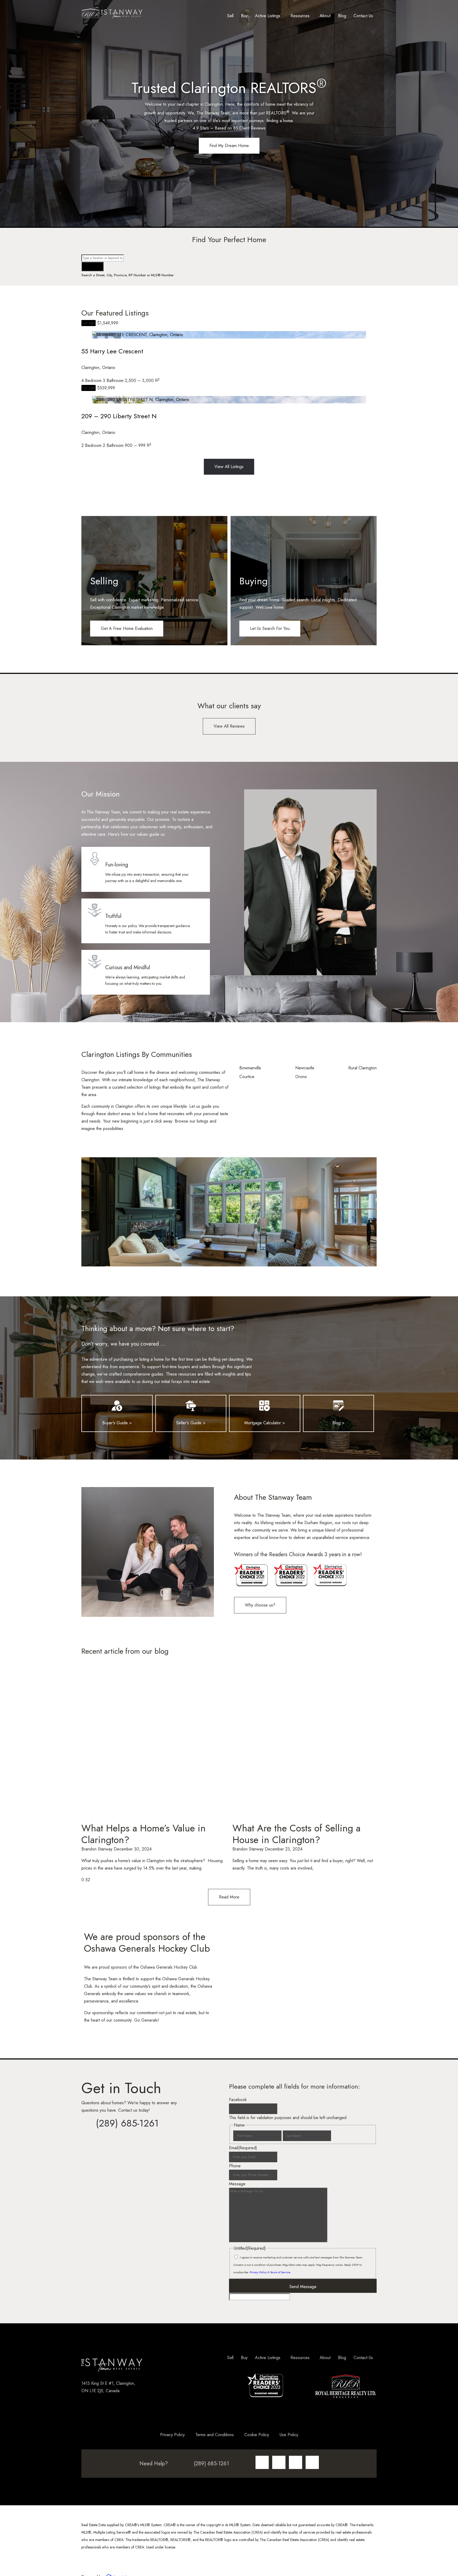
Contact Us (363, 16)
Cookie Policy (257, 2435)
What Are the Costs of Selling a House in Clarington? (296, 1834)
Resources (300, 16)
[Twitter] (296, 2462)
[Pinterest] (312, 2462)
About (325, 16)
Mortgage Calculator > (265, 1423)
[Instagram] (262, 2462)
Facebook (238, 2100)
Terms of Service (280, 2272)
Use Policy (289, 2435)
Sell (230, 16)
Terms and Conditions (215, 2435)
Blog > (338, 1423)
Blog (342, 16)
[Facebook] (279, 2462)
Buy (244, 16)
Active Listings (268, 16)
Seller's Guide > (191, 1423)
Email (243, 2148)
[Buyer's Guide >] (117, 1406)
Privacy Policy (258, 2272)
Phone (235, 2166)
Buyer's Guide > (117, 1423)
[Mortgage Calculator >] (265, 1406)
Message (237, 2184)
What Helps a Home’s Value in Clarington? (144, 1834)
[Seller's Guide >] (191, 1406)
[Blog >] (338, 1406)
